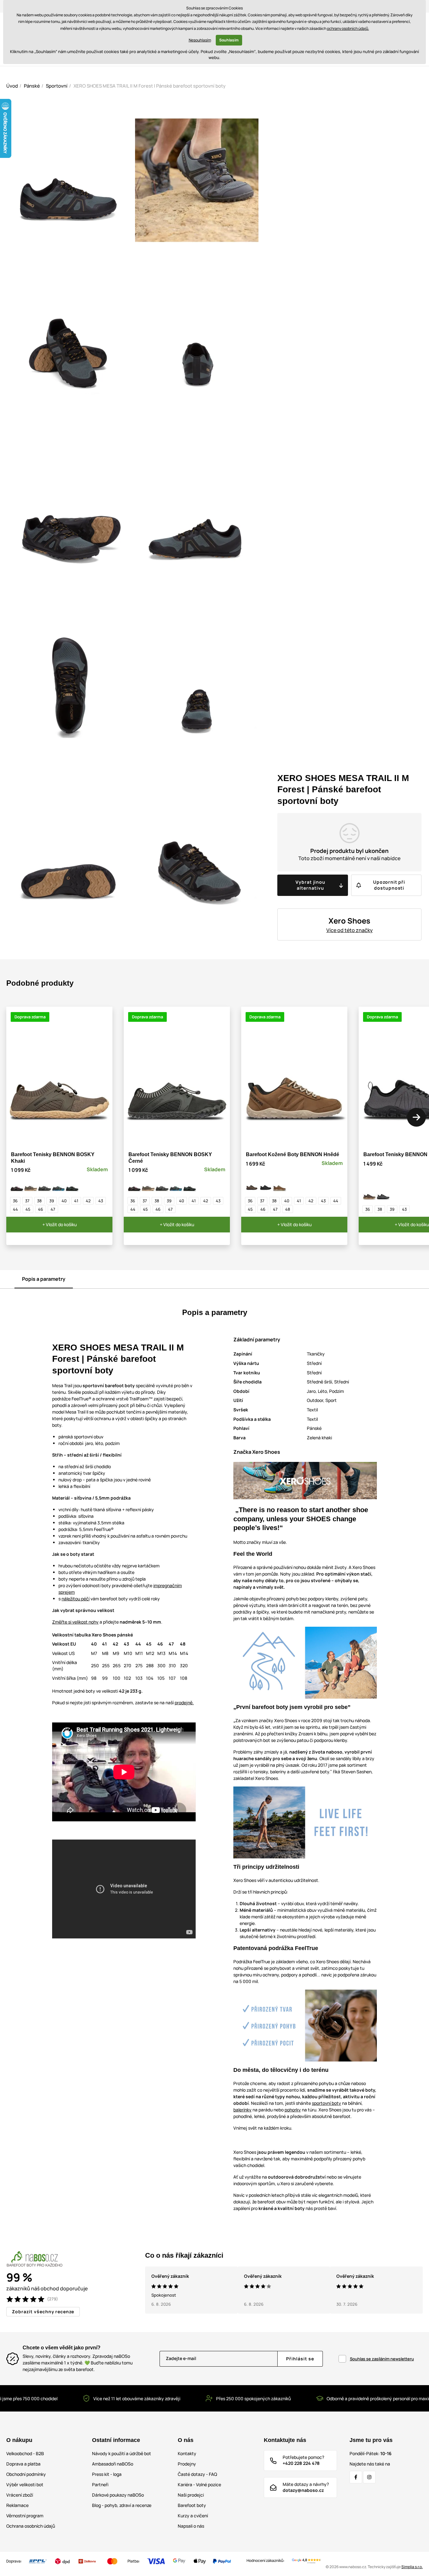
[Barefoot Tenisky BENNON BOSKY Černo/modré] (58, 1185)
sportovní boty (326, 2103)
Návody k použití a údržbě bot (122, 2453)
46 (41, 1209)
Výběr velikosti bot (25, 2484)
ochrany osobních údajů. (348, 28)
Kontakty (187, 2453)
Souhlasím (229, 40)
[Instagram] (369, 2477)
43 (101, 1201)
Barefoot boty (192, 2505)
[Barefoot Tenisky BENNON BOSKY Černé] (45, 1185)
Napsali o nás (191, 2526)
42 (88, 1201)
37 (27, 1201)
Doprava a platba (23, 2464)
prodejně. (184, 1703)
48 (288, 1209)
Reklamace (17, 2505)
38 (39, 1201)
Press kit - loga (107, 2474)
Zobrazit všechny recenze (43, 2312)
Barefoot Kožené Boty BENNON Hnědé (293, 1154)
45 (28, 1209)
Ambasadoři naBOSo (113, 2464)
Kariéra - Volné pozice (199, 2484)
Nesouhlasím (200, 40)
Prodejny (187, 2464)
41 (76, 1201)
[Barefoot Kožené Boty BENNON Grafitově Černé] (266, 1185)
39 (52, 1201)
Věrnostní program (25, 2516)
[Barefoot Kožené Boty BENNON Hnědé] (280, 1185)
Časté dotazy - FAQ (197, 2474)
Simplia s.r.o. (412, 2567)
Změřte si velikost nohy (75, 1622)
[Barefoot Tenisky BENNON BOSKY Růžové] (17, 1185)
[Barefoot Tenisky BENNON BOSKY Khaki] (31, 1185)
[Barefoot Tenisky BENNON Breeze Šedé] (383, 1194)
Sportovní (57, 86)
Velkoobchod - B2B (25, 2453)
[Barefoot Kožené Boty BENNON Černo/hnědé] (252, 1185)
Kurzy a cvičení (193, 2516)
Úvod (12, 86)
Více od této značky (350, 930)
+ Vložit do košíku (60, 1224)
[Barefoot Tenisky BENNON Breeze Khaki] (369, 1194)
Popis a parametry (44, 1279)
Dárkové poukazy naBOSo (118, 2495)
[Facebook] (356, 2477)
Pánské (32, 86)
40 (64, 1201)
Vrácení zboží (20, 2495)
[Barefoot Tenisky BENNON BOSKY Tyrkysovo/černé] (72, 1185)
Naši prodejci (191, 2495)
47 (53, 1209)
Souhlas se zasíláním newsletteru (382, 2359)
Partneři (100, 2484)
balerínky (242, 2110)
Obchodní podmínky (26, 2474)
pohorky (293, 2110)
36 (15, 1201)
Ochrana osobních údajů (31, 2526)
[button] (416, 1117)
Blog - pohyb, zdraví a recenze (122, 2505)
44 (15, 1209)
